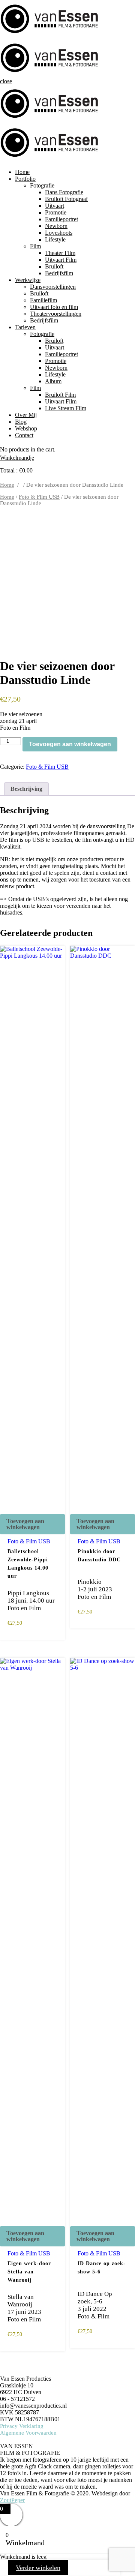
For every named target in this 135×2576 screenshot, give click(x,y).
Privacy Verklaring (22, 2426)
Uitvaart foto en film (54, 307)
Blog (21, 422)
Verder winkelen (38, 2568)
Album (53, 381)
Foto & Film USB (39, 497)
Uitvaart (55, 206)
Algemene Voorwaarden (28, 2433)
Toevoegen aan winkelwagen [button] (25, 1524)
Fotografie (42, 185)
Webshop (26, 428)
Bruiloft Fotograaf (66, 199)
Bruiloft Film (60, 395)
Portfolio (25, 179)
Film (35, 246)
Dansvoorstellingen (53, 287)
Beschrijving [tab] (26, 789)
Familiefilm (43, 300)
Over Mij (26, 415)
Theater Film (60, 253)
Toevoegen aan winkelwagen (70, 744)
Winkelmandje (17, 458)
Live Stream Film (66, 408)
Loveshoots (59, 233)
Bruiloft (54, 266)
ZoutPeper (12, 2500)
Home (22, 172)
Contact (24, 435)
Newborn (56, 226)
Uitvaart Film (61, 260)
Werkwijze (28, 280)
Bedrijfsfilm (59, 273)
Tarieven (25, 327)
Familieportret (61, 219)
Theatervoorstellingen (56, 314)
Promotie (56, 212)
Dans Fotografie (64, 192)
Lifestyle (55, 239)
